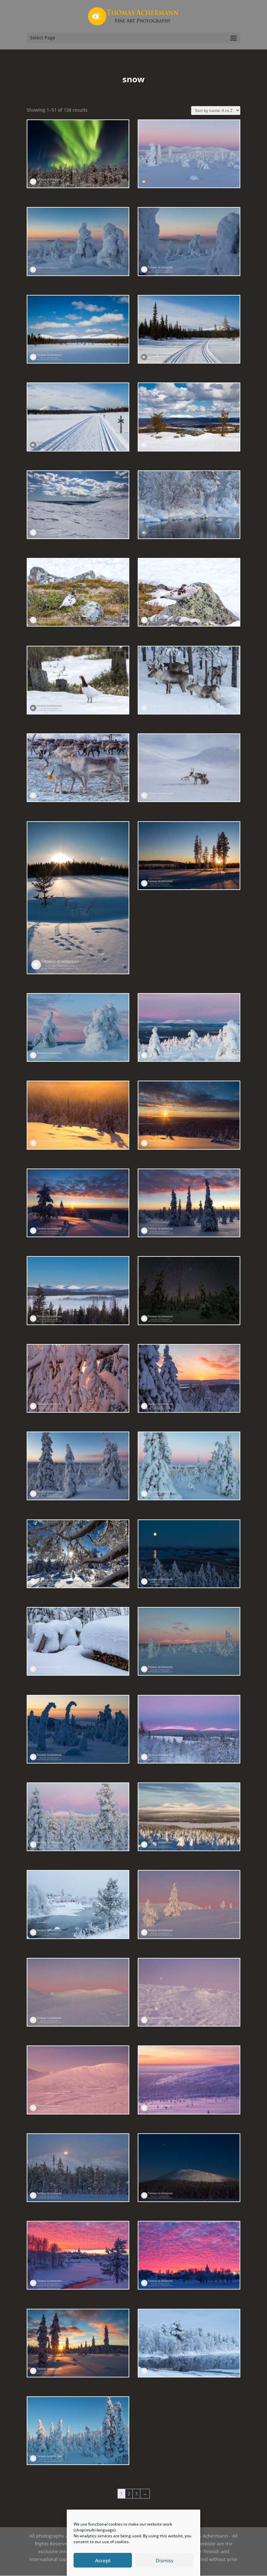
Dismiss (164, 2560)
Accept (103, 2560)
